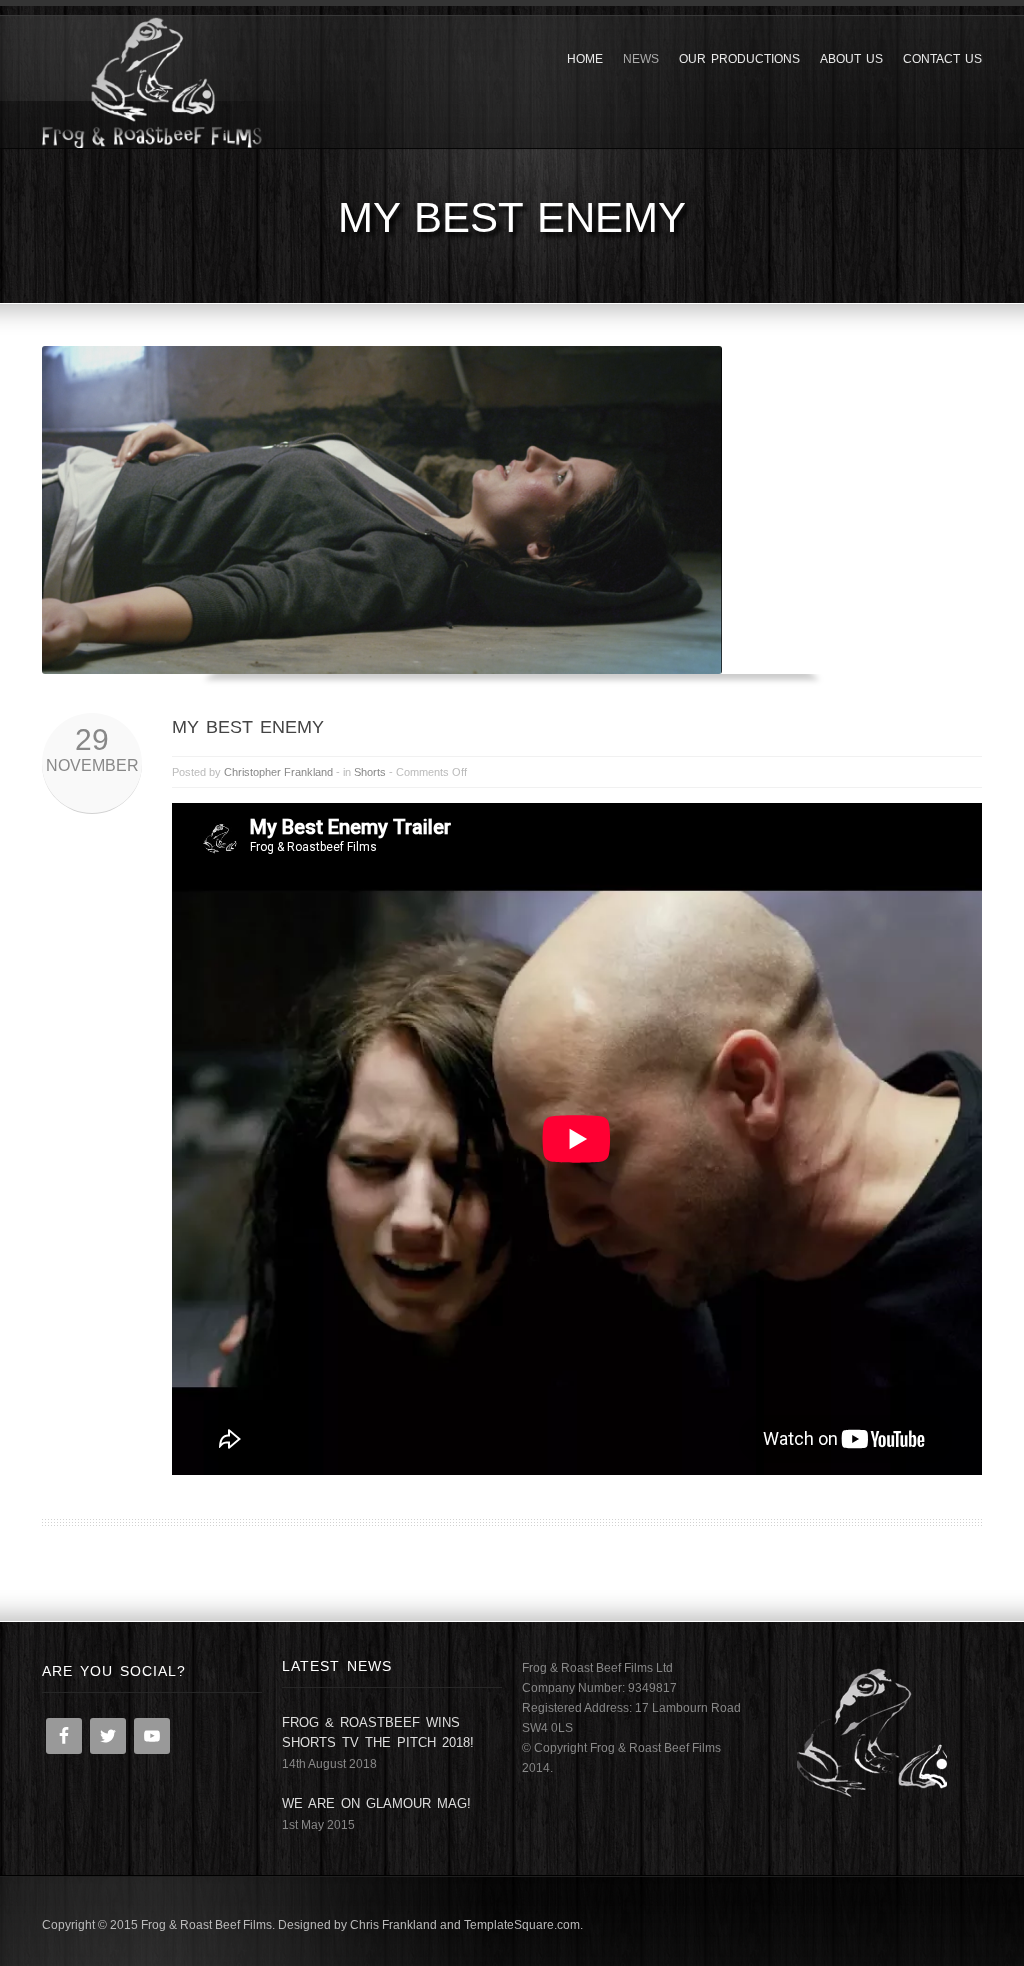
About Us (851, 59)
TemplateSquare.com (522, 1925)
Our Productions (739, 59)
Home (585, 59)
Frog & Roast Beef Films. (208, 1925)
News (641, 59)
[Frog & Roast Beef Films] (152, 82)
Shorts (370, 772)
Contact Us (942, 59)
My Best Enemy (248, 727)
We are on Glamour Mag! (376, 1803)
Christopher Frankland (278, 772)
